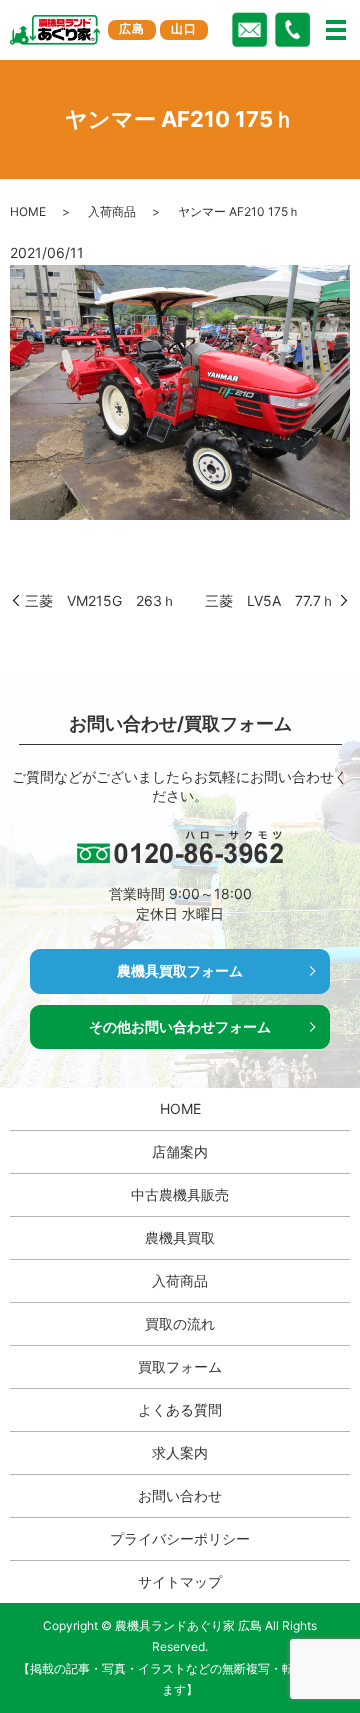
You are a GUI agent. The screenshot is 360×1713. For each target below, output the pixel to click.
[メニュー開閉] (336, 30)
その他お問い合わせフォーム (180, 1026)
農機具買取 (180, 1237)
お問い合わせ (180, 1495)
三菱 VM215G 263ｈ (100, 600)
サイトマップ (180, 1581)
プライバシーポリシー (180, 1538)
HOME (28, 211)
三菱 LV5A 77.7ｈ (270, 600)
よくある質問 (180, 1409)
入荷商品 (112, 211)
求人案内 (180, 1452)
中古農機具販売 (180, 1194)
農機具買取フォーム (180, 970)
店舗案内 (180, 1151)
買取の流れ (180, 1323)
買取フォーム (180, 1366)
